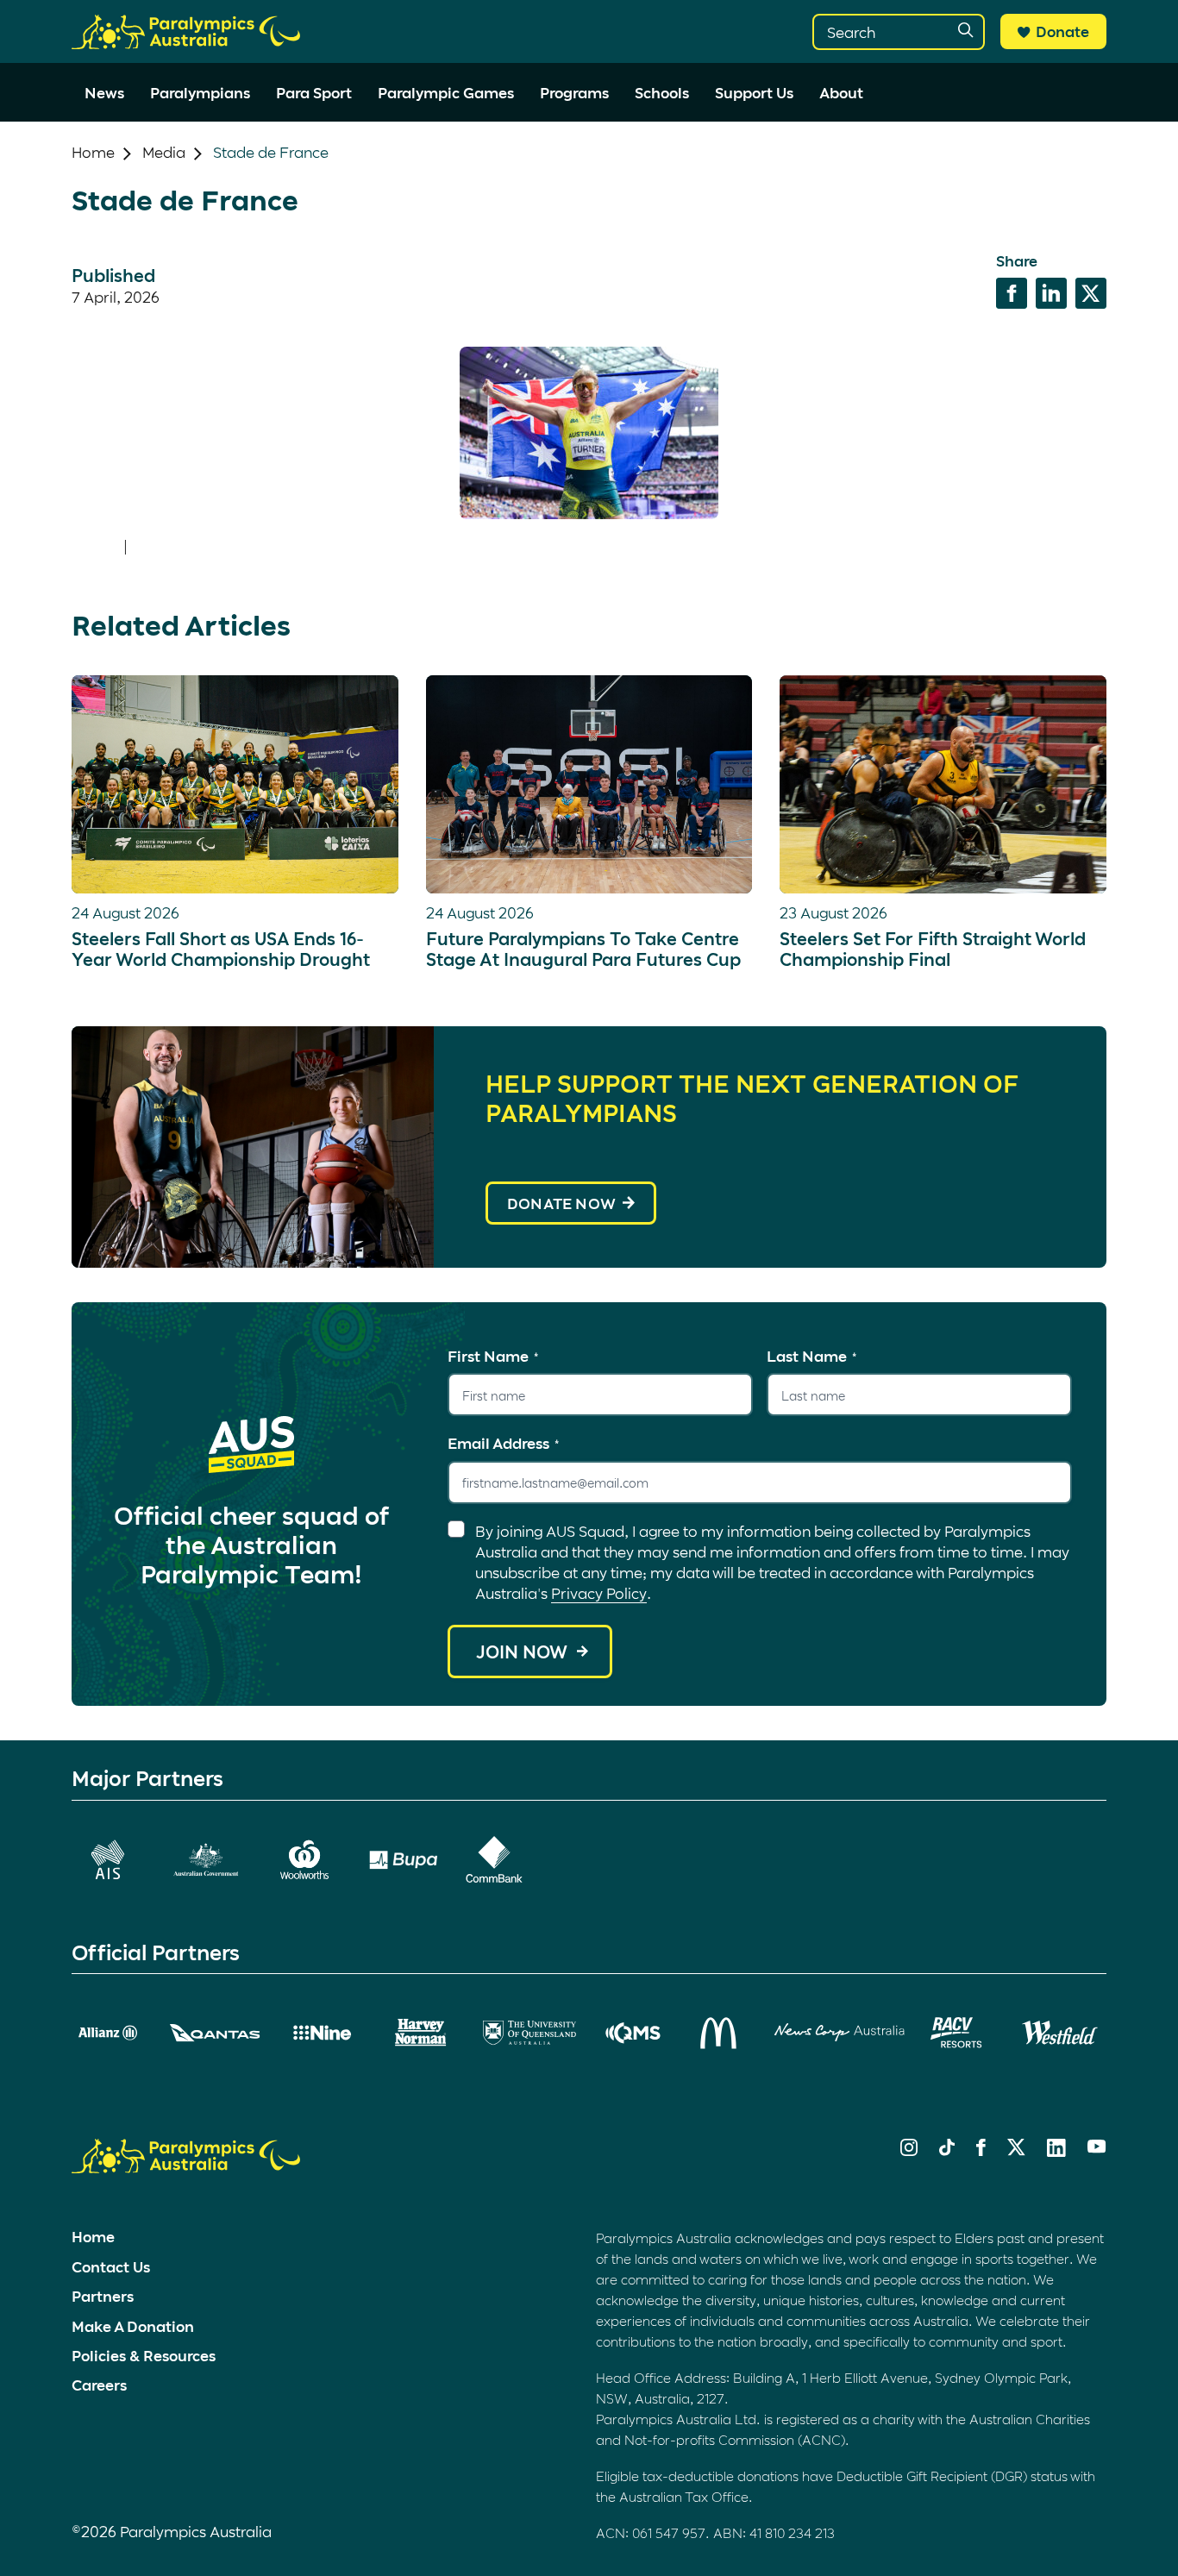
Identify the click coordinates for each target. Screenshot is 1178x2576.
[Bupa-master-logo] (403, 1860)
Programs (574, 92)
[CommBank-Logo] (494, 1859)
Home (93, 152)
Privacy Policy (599, 1593)
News (104, 92)
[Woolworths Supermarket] (304, 1860)
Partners (103, 2296)
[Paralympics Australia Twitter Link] (1016, 2150)
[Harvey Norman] (421, 2033)
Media (164, 152)
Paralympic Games (446, 92)
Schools (662, 92)
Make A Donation (133, 2326)
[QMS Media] (634, 2033)
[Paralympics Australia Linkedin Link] (1056, 2151)
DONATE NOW (561, 1203)
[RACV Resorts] (959, 2033)
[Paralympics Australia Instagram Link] (909, 2150)
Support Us (754, 92)
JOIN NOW (522, 1652)
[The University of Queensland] (529, 2033)
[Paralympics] (186, 41)
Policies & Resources (144, 2355)
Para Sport (314, 92)
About (841, 92)
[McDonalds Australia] (720, 2033)
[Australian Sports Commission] (108, 1860)
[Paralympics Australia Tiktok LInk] (947, 2150)
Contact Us (111, 2266)
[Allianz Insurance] (108, 2033)
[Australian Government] (206, 1860)
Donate (1062, 31)
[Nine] (323, 2033)
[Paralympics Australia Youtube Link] (1097, 2147)
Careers (99, 2385)
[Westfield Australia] (1060, 2033)
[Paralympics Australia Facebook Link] (981, 2150)
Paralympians (200, 92)
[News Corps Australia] (840, 2033)
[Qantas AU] (215, 2033)
